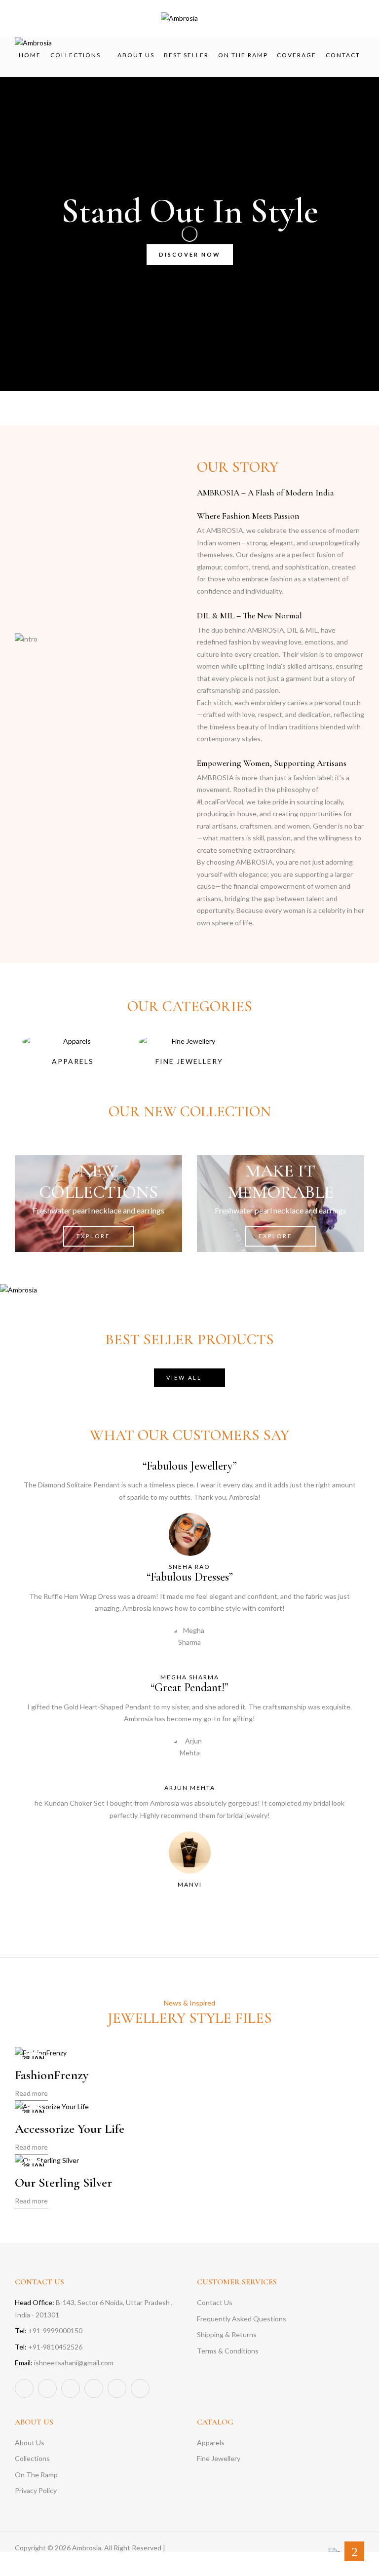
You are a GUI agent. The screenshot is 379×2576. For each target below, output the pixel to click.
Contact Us (215, 2302)
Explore (93, 1236)
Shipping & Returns (227, 2334)
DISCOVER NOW (190, 254)
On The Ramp (36, 2475)
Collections (32, 2458)
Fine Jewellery (189, 1061)
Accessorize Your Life (70, 2129)
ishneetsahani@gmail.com (64, 2363)
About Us (30, 2443)
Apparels (73, 1061)
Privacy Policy (36, 2490)
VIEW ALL (184, 1378)
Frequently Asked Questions (242, 2319)
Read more (31, 2093)
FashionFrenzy (52, 2075)
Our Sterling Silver (63, 2182)
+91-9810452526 (49, 2347)
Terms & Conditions (228, 2351)
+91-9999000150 (49, 2330)
